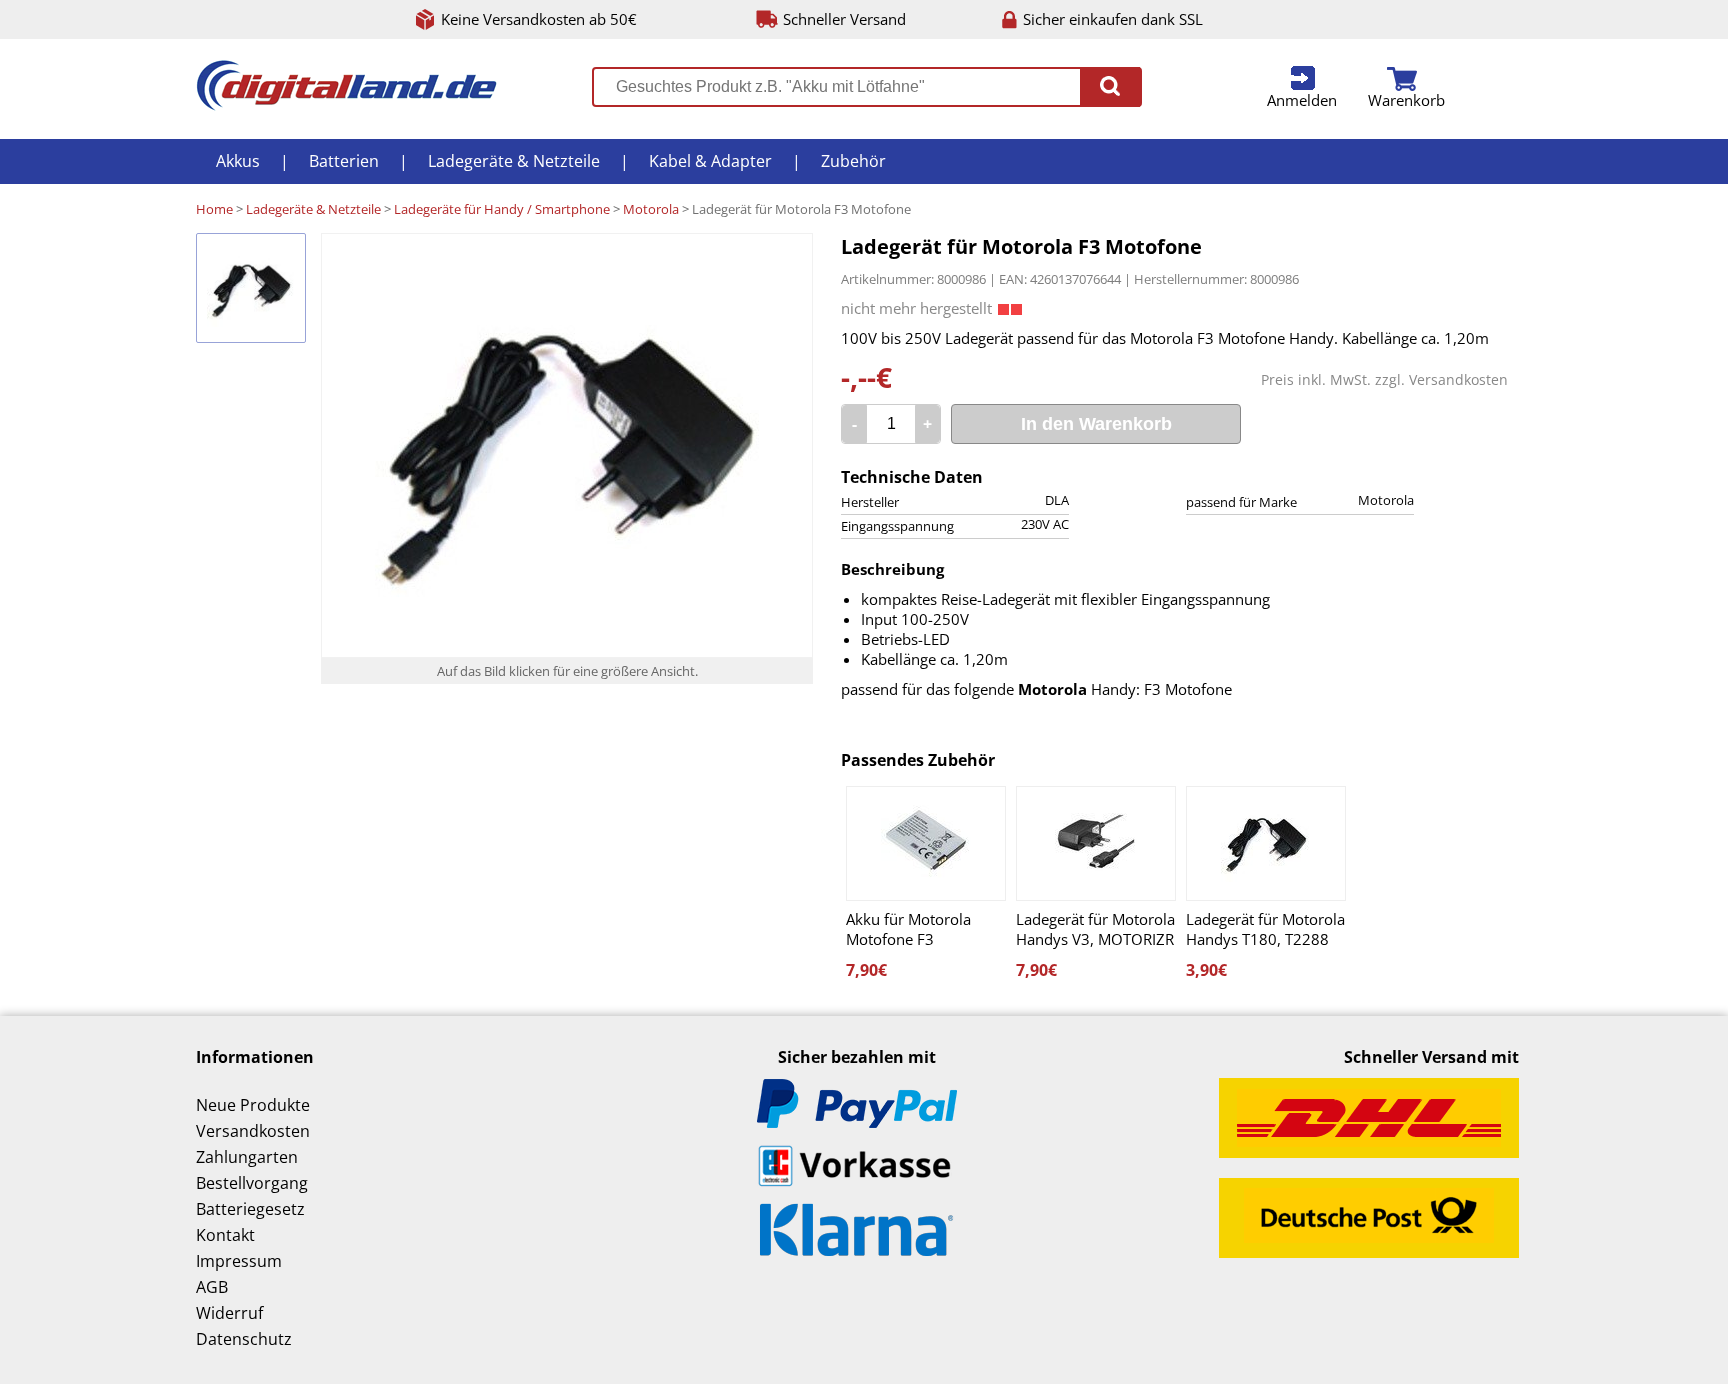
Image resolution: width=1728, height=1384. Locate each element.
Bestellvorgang (252, 1183)
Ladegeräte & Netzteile (514, 161)
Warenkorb (1406, 100)
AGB (212, 1287)
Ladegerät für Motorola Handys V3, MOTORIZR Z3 (1095, 929)
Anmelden (1302, 100)
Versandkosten (1458, 379)
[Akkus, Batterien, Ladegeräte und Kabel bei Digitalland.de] (346, 105)
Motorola (651, 209)
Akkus (238, 161)
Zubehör (853, 161)
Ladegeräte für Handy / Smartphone (502, 209)
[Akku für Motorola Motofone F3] (926, 843)
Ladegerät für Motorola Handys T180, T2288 (1265, 929)
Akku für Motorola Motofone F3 (908, 929)
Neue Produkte (253, 1105)
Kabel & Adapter (710, 161)
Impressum (239, 1261)
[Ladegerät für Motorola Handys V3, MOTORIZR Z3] (1096, 843)
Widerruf (229, 1313)
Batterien (344, 161)
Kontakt (225, 1235)
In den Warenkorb (1096, 424)
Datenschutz (244, 1339)
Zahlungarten (247, 1157)
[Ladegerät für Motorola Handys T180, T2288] (1266, 843)
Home (214, 209)
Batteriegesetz (250, 1209)
